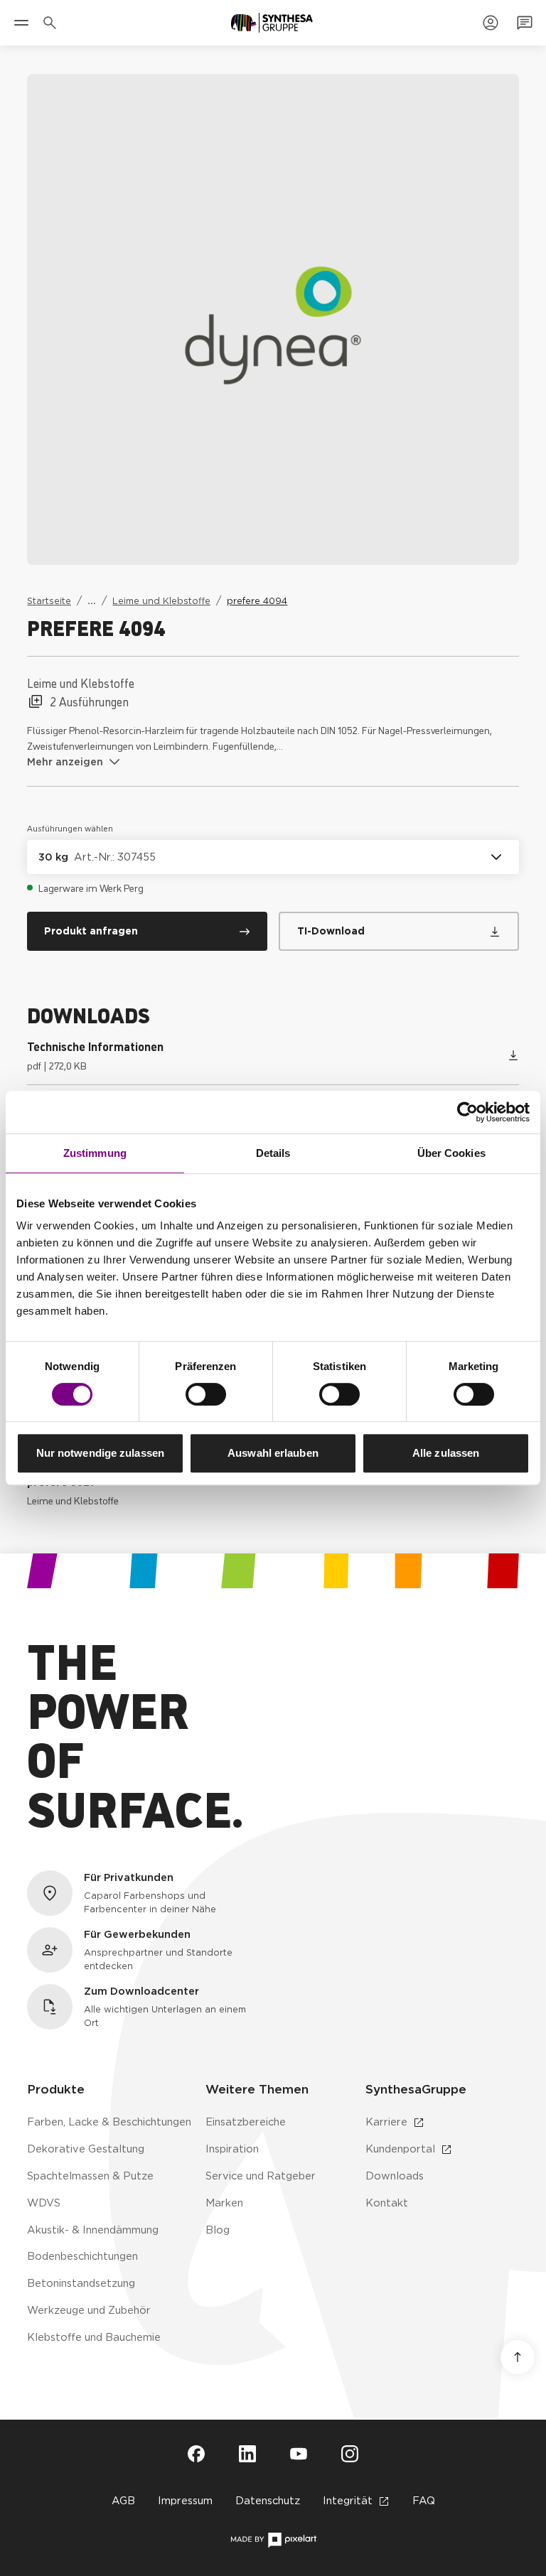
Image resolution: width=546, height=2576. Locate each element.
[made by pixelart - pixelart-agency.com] (273, 2540)
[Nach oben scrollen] (518, 2357)
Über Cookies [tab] (451, 1153)
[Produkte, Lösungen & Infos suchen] (53, 23)
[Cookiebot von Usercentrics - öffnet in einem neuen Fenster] (467, 1112)
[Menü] (21, 23)
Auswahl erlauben (273, 1453)
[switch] (206, 1394)
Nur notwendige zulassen (100, 1453)
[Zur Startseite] (272, 23)
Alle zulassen (446, 1453)
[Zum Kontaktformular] (525, 23)
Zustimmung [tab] (95, 1153)
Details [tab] (273, 1153)
